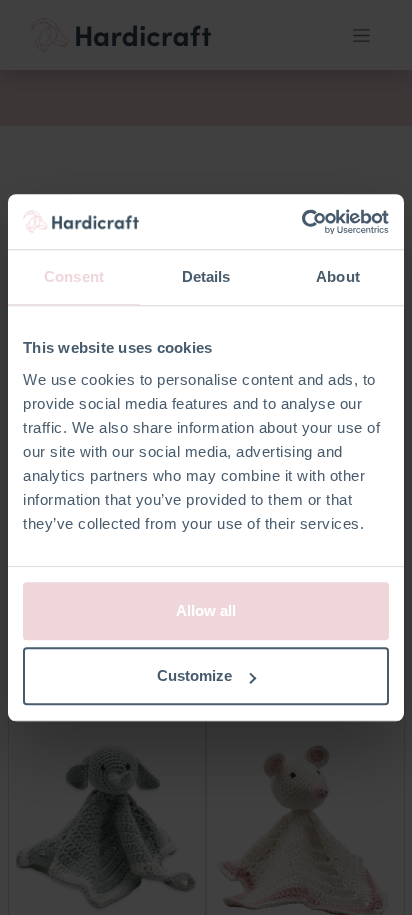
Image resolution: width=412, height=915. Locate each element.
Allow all (206, 610)
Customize (194, 675)
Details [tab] (206, 276)
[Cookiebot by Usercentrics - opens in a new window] (301, 222)
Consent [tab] (74, 276)
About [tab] (338, 276)
